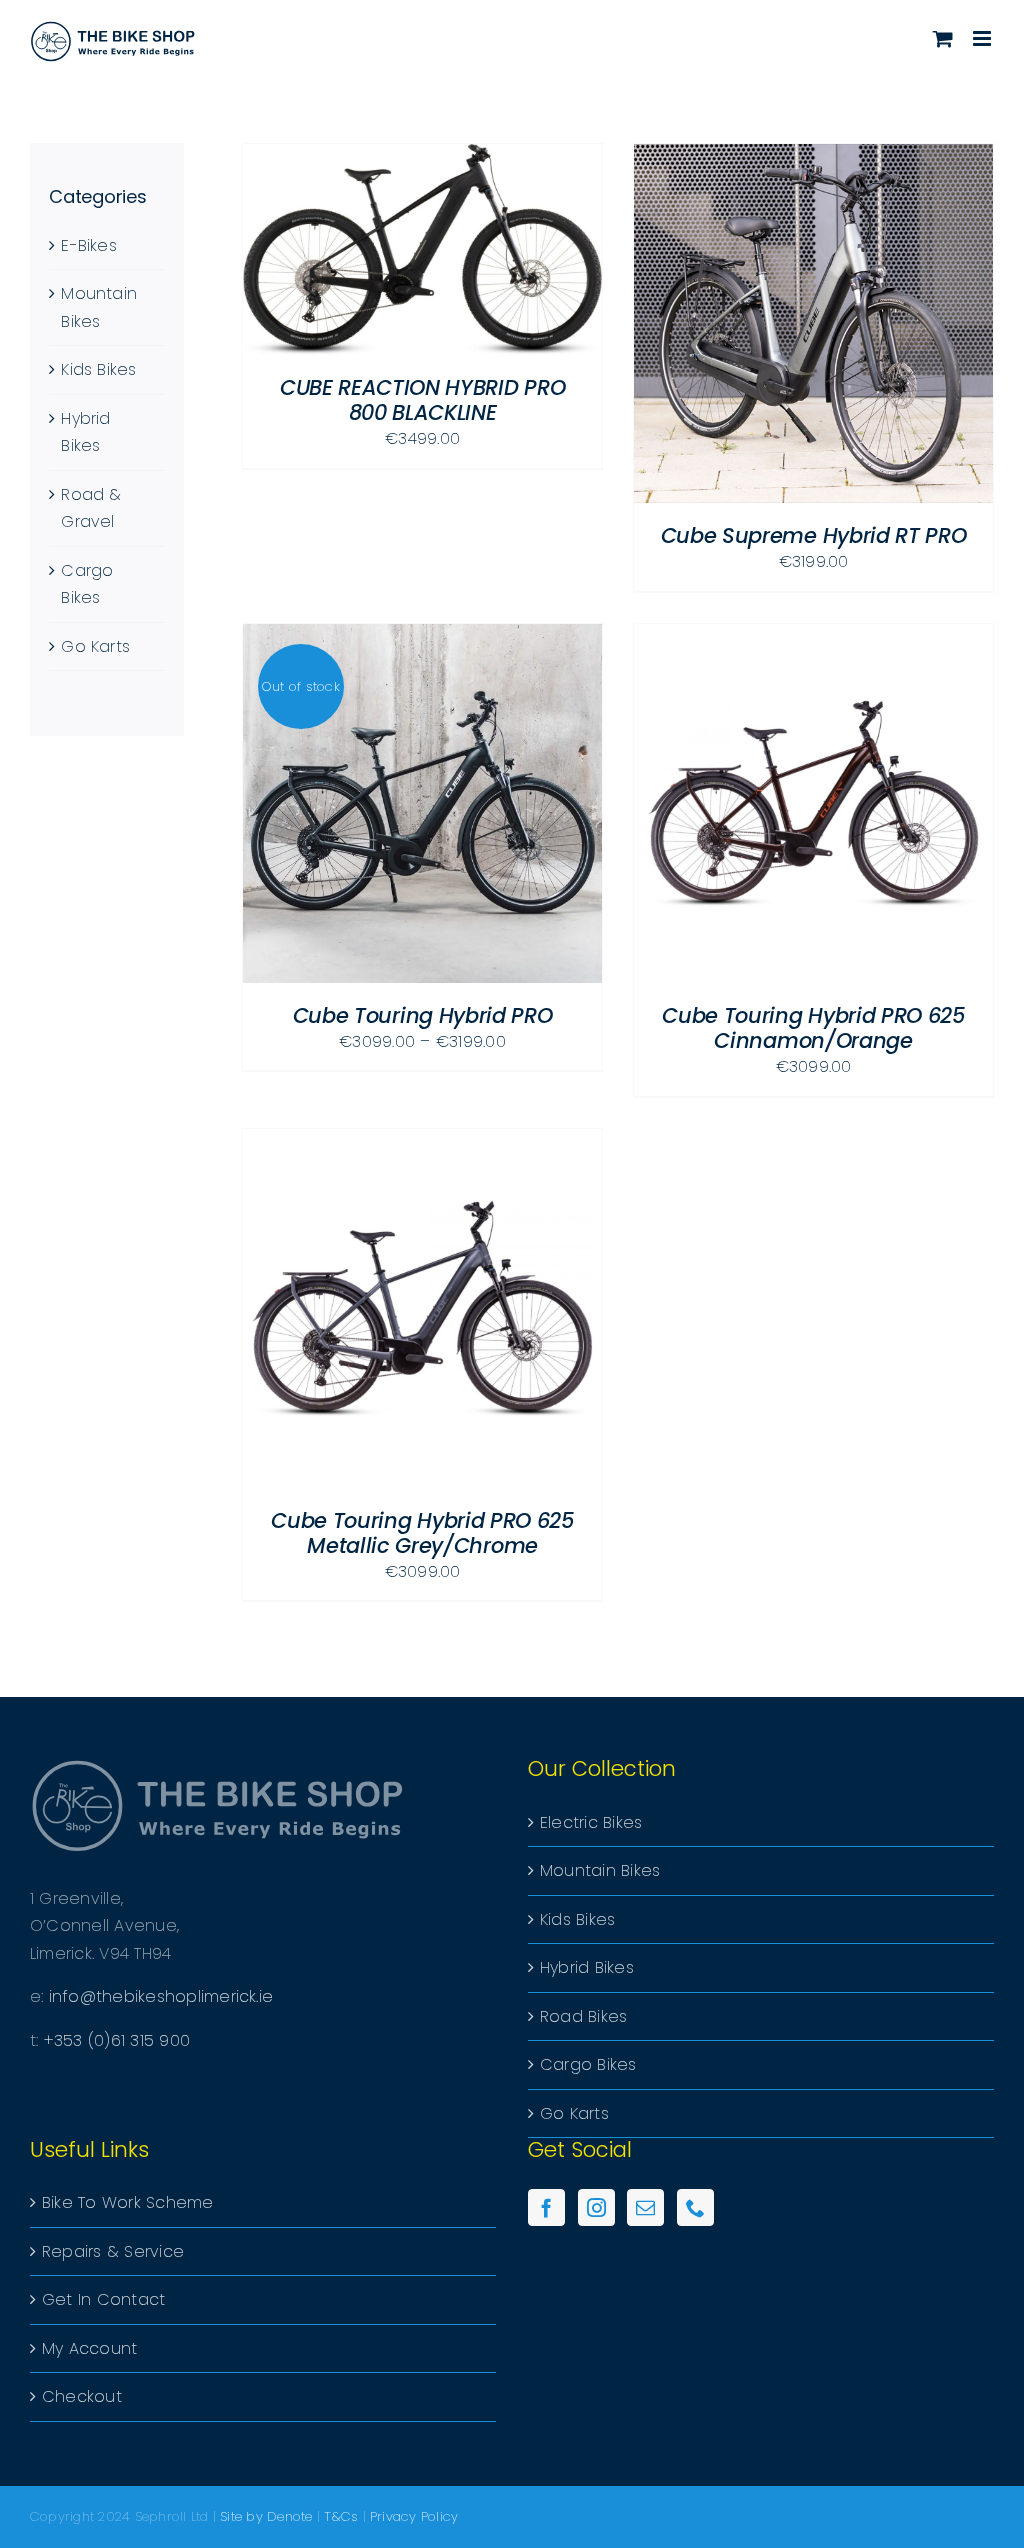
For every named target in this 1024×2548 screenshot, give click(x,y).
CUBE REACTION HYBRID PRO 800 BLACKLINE (422, 400)
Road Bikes (583, 2016)
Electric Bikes (591, 1822)
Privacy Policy (414, 2516)
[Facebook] (546, 2207)
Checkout (82, 2396)
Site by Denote (266, 2516)
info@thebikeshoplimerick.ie (161, 1996)
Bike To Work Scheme (128, 2202)
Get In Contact (103, 2299)
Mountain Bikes (600, 1870)
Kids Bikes (98, 369)
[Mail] (645, 2207)
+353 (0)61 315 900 (117, 2040)
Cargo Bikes (588, 2064)
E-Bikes (89, 245)
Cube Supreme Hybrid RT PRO (814, 535)
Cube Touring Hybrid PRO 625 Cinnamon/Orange (813, 1028)
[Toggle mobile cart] (943, 38)
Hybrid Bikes (587, 1967)
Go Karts (95, 646)
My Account (89, 2348)
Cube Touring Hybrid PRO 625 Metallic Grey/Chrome (422, 1533)
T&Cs (341, 2516)
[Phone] (695, 2207)
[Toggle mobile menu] (983, 38)
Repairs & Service (113, 2251)
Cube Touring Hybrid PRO (423, 1015)
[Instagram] (596, 2207)
